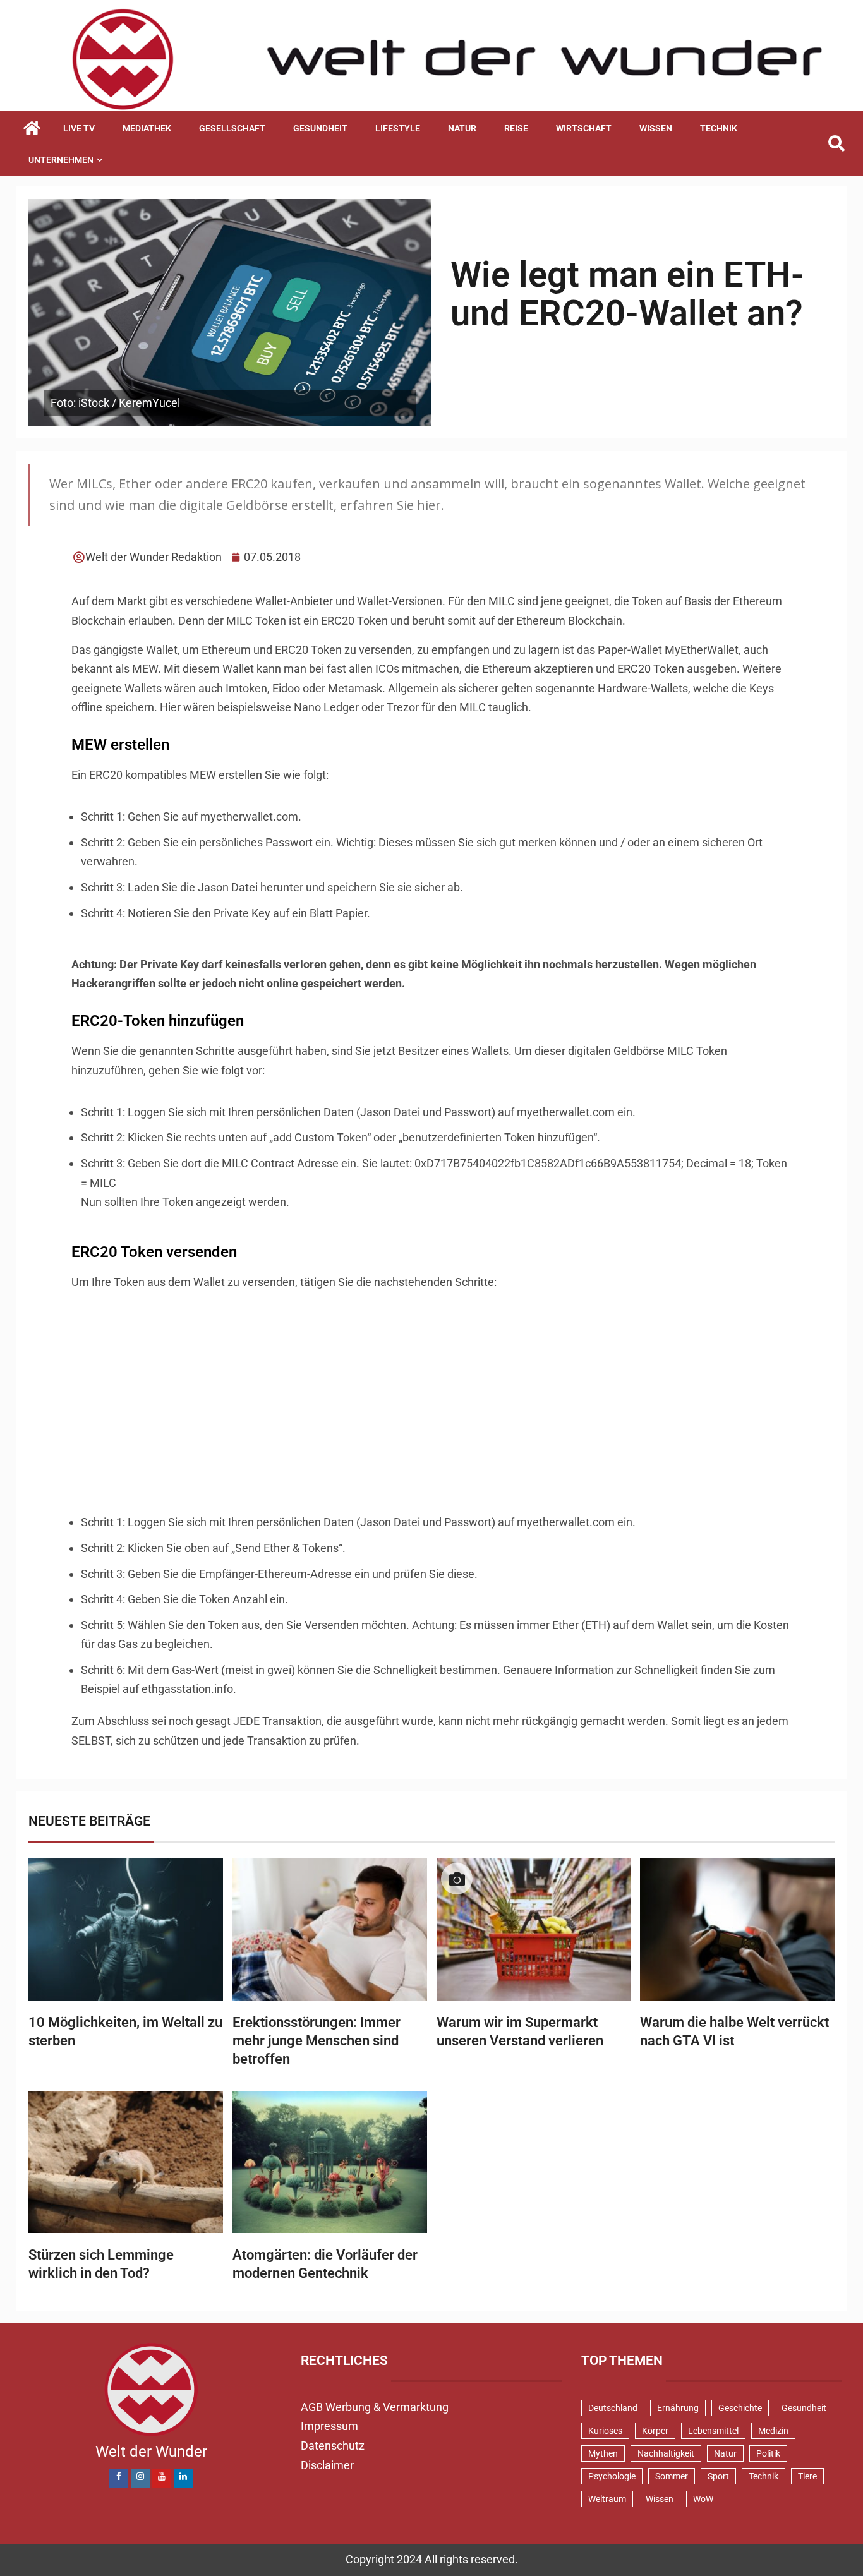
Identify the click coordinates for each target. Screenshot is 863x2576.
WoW (703, 2499)
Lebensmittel (713, 2431)
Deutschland (613, 2408)
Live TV (79, 128)
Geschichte (740, 2408)
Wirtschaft (584, 128)
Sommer (672, 2476)
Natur (462, 128)
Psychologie (612, 2476)
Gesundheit (320, 128)
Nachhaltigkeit (666, 2453)
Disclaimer (327, 2465)
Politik (768, 2453)
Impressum (329, 2426)
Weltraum (607, 2499)
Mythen (603, 2453)
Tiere (807, 2476)
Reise (516, 128)
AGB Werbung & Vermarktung (375, 2407)
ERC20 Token (651, 669)
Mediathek (147, 128)
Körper (655, 2431)
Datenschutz (333, 2446)
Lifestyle (398, 128)
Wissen (656, 128)
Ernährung (678, 2408)
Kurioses (605, 2431)
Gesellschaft (232, 128)
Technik (719, 128)
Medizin (773, 2431)
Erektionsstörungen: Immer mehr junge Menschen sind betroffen (317, 2041)
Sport (718, 2476)
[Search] (836, 144)
